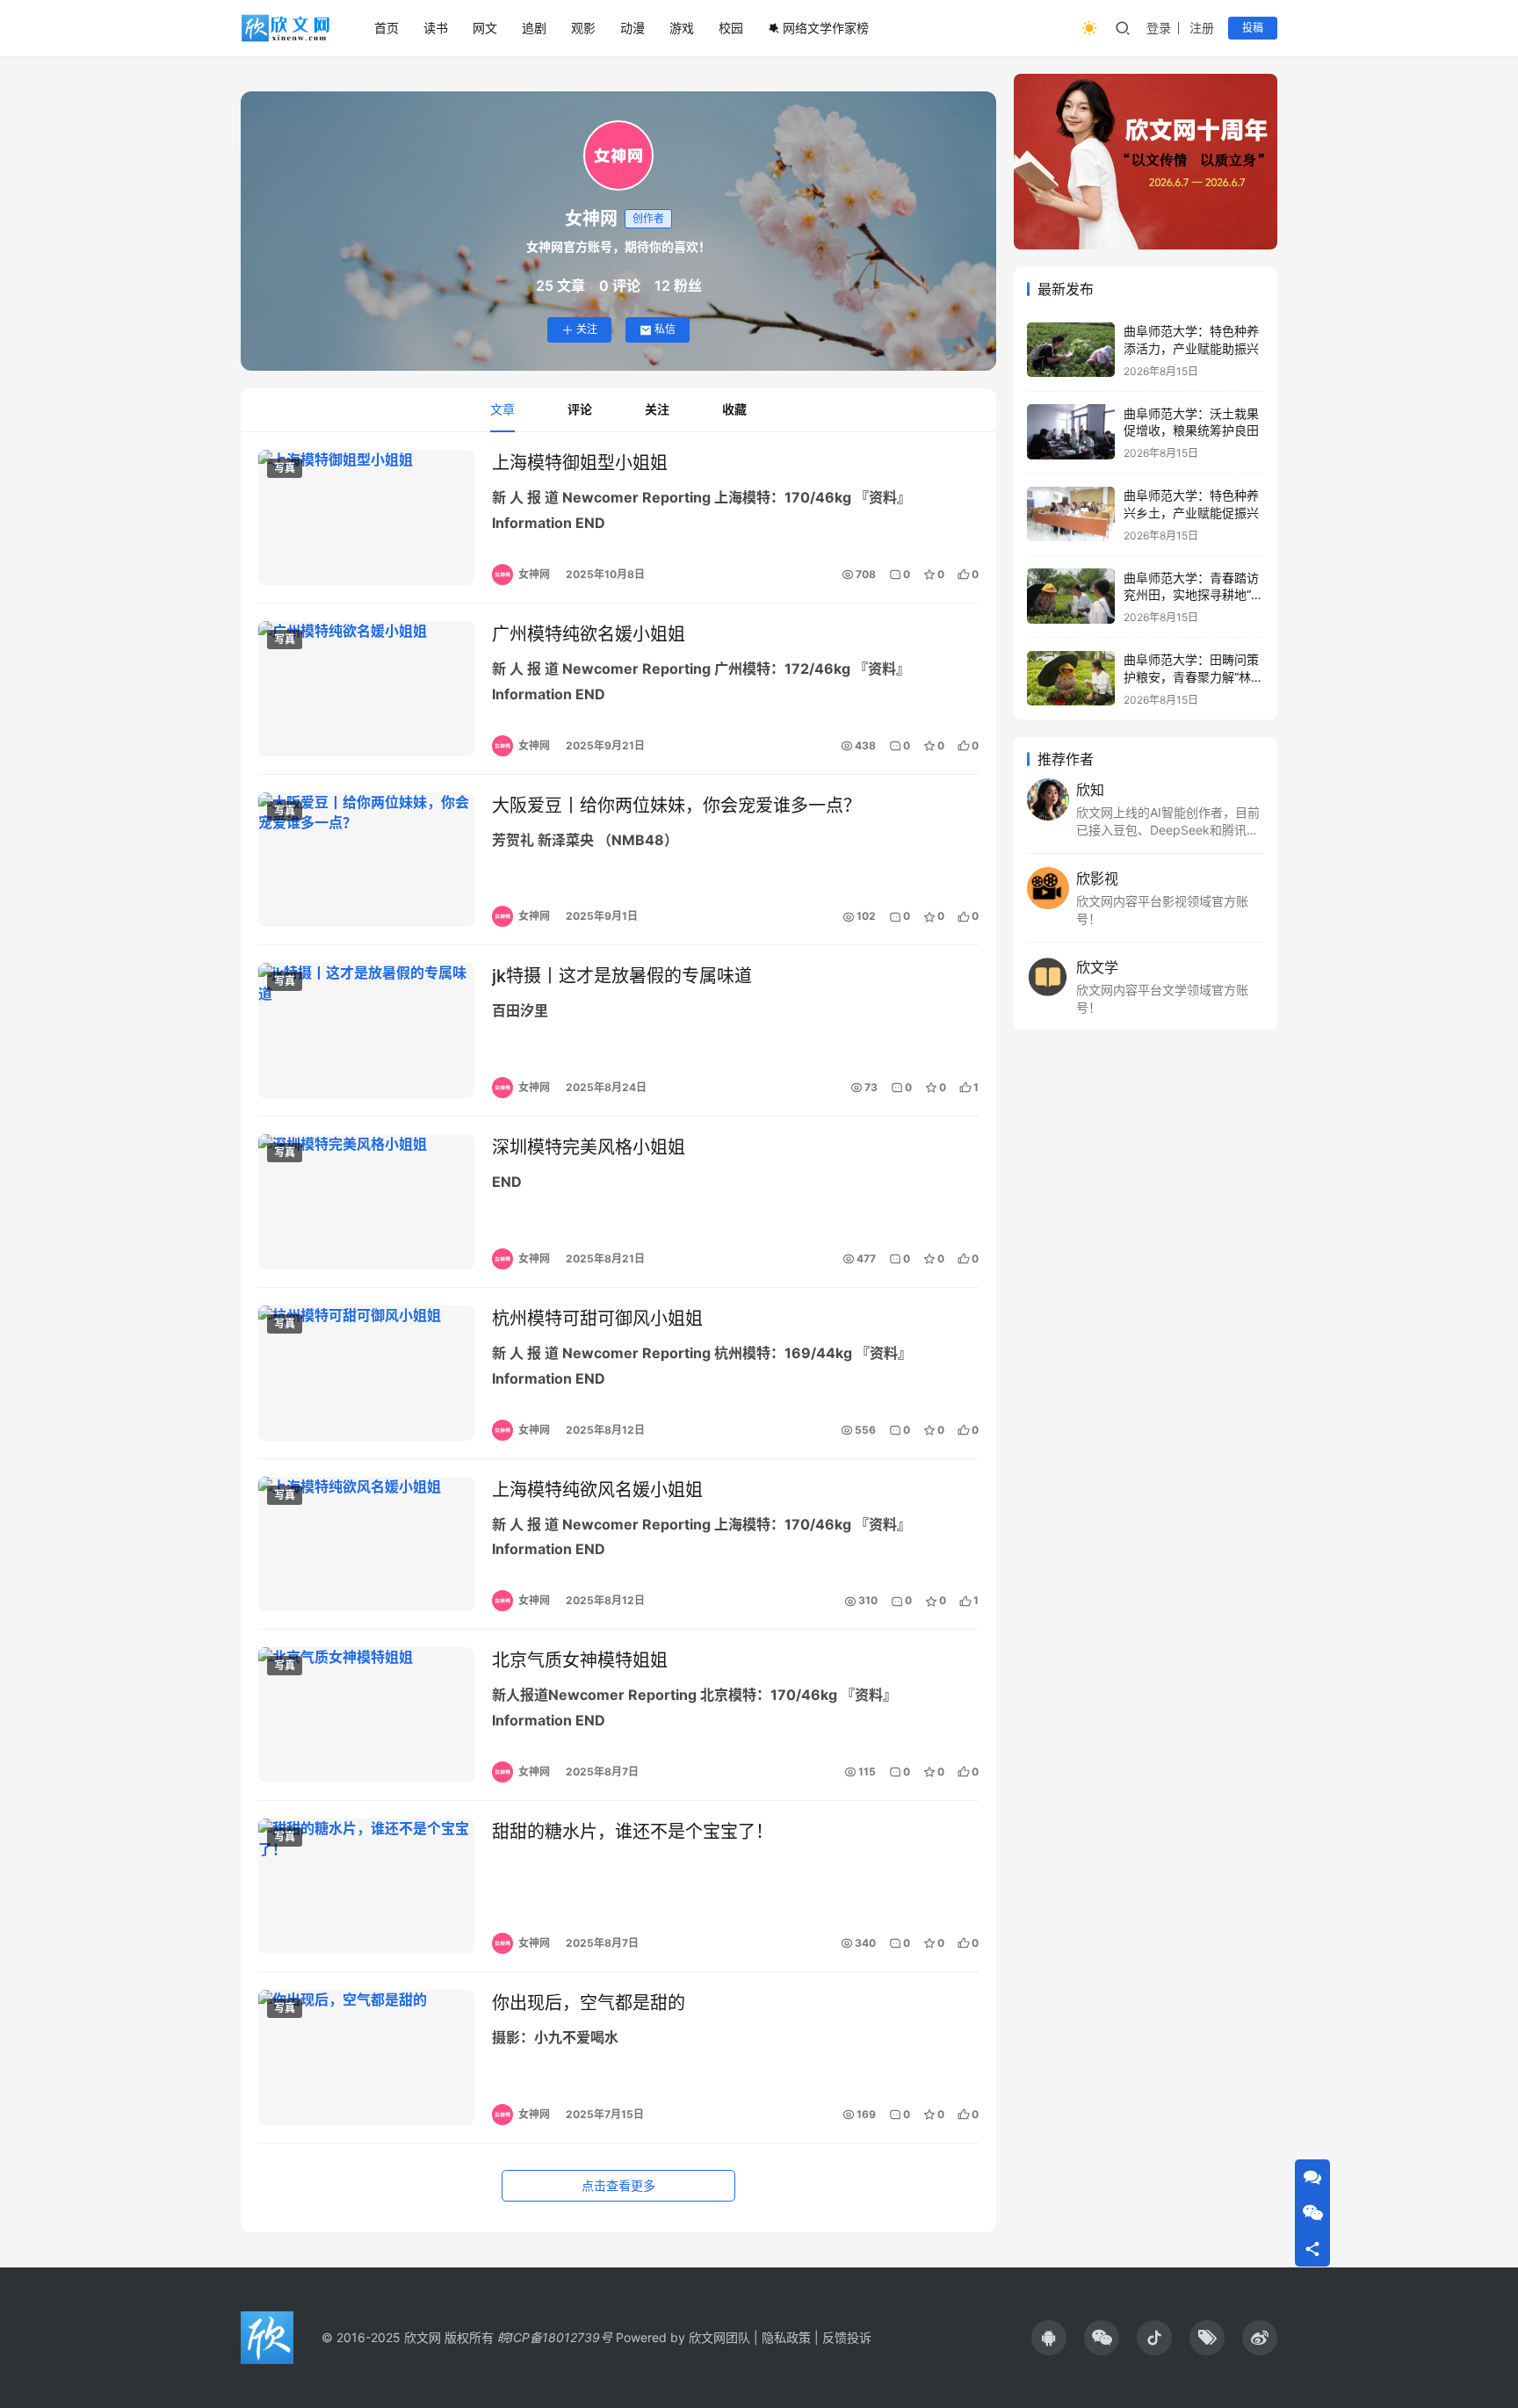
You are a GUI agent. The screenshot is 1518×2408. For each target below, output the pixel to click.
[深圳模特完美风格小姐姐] (366, 1202)
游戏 (682, 28)
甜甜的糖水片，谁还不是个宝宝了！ (632, 1832)
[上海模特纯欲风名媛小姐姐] (366, 1544)
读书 (436, 28)
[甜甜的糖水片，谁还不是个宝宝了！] (366, 1886)
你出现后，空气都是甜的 (589, 2003)
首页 (387, 28)
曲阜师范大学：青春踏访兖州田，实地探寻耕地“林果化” (1193, 594)
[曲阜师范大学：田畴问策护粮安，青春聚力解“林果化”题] (1071, 679)
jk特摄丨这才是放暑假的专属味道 (622, 976)
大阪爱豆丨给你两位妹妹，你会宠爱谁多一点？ (676, 806)
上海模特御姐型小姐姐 (580, 463)
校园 (731, 28)
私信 (665, 329)
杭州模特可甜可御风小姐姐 (597, 1319)
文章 (502, 409)
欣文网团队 (719, 2337)
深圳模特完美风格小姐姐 (589, 1147)
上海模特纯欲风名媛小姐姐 (597, 1490)
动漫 (632, 28)
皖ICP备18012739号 (555, 2337)
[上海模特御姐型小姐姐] (366, 517)
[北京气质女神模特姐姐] (366, 1715)
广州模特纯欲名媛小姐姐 (589, 634)
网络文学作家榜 (826, 28)
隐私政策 (786, 2337)
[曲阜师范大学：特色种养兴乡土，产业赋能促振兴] (1071, 514)
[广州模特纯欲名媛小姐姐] (366, 689)
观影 (583, 28)
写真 (285, 468)
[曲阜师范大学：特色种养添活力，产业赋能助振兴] (1071, 350)
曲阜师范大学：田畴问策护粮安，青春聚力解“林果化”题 (1193, 676)
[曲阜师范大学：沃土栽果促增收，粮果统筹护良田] (1071, 432)
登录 (1159, 28)
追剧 (534, 28)
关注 (587, 329)
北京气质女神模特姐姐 (580, 1660)
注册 (1202, 28)
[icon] (1049, 2338)
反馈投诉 (847, 2337)
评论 (580, 409)
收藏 (734, 409)
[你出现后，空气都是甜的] (366, 2057)
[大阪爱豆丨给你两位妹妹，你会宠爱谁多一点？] (366, 860)
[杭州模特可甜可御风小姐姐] (366, 1373)
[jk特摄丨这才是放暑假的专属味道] (366, 1030)
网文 (485, 28)
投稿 (1253, 28)
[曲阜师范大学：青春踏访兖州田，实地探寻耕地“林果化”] (1071, 596)
